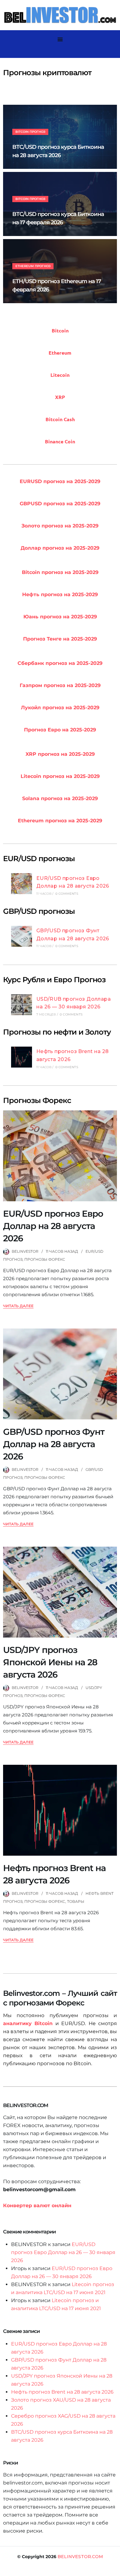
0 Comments (67, 894)
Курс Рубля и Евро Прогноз (54, 980)
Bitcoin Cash (60, 419)
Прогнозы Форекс (37, 1100)
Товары (76, 1901)
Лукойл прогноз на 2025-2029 (60, 708)
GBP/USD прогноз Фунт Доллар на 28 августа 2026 (54, 1444)
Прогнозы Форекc (45, 1259)
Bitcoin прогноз (30, 132)
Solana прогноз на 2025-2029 (60, 798)
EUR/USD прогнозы (39, 859)
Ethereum (60, 353)
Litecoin (60, 375)
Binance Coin (60, 441)
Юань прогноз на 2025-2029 (60, 617)
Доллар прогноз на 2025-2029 (60, 548)
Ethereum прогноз (33, 266)
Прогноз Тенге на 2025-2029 (60, 639)
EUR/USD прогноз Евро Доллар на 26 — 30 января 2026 (63, 2252)
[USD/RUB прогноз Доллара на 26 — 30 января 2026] (22, 1006)
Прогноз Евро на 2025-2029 (60, 730)
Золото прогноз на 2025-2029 (60, 526)
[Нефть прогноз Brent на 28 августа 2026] (22, 1058)
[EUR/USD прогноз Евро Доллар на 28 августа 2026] (22, 885)
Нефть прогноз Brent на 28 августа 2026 (62, 2392)
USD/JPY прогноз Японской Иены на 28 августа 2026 (50, 1662)
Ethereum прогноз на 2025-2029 (60, 821)
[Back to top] (114, 2570)
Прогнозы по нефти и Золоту (57, 1032)
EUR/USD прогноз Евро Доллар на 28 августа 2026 (53, 1226)
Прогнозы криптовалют (47, 73)
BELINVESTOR (25, 1251)
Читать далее (18, 1306)
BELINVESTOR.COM (80, 2557)
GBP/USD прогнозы (39, 911)
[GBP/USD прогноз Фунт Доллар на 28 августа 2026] (22, 938)
